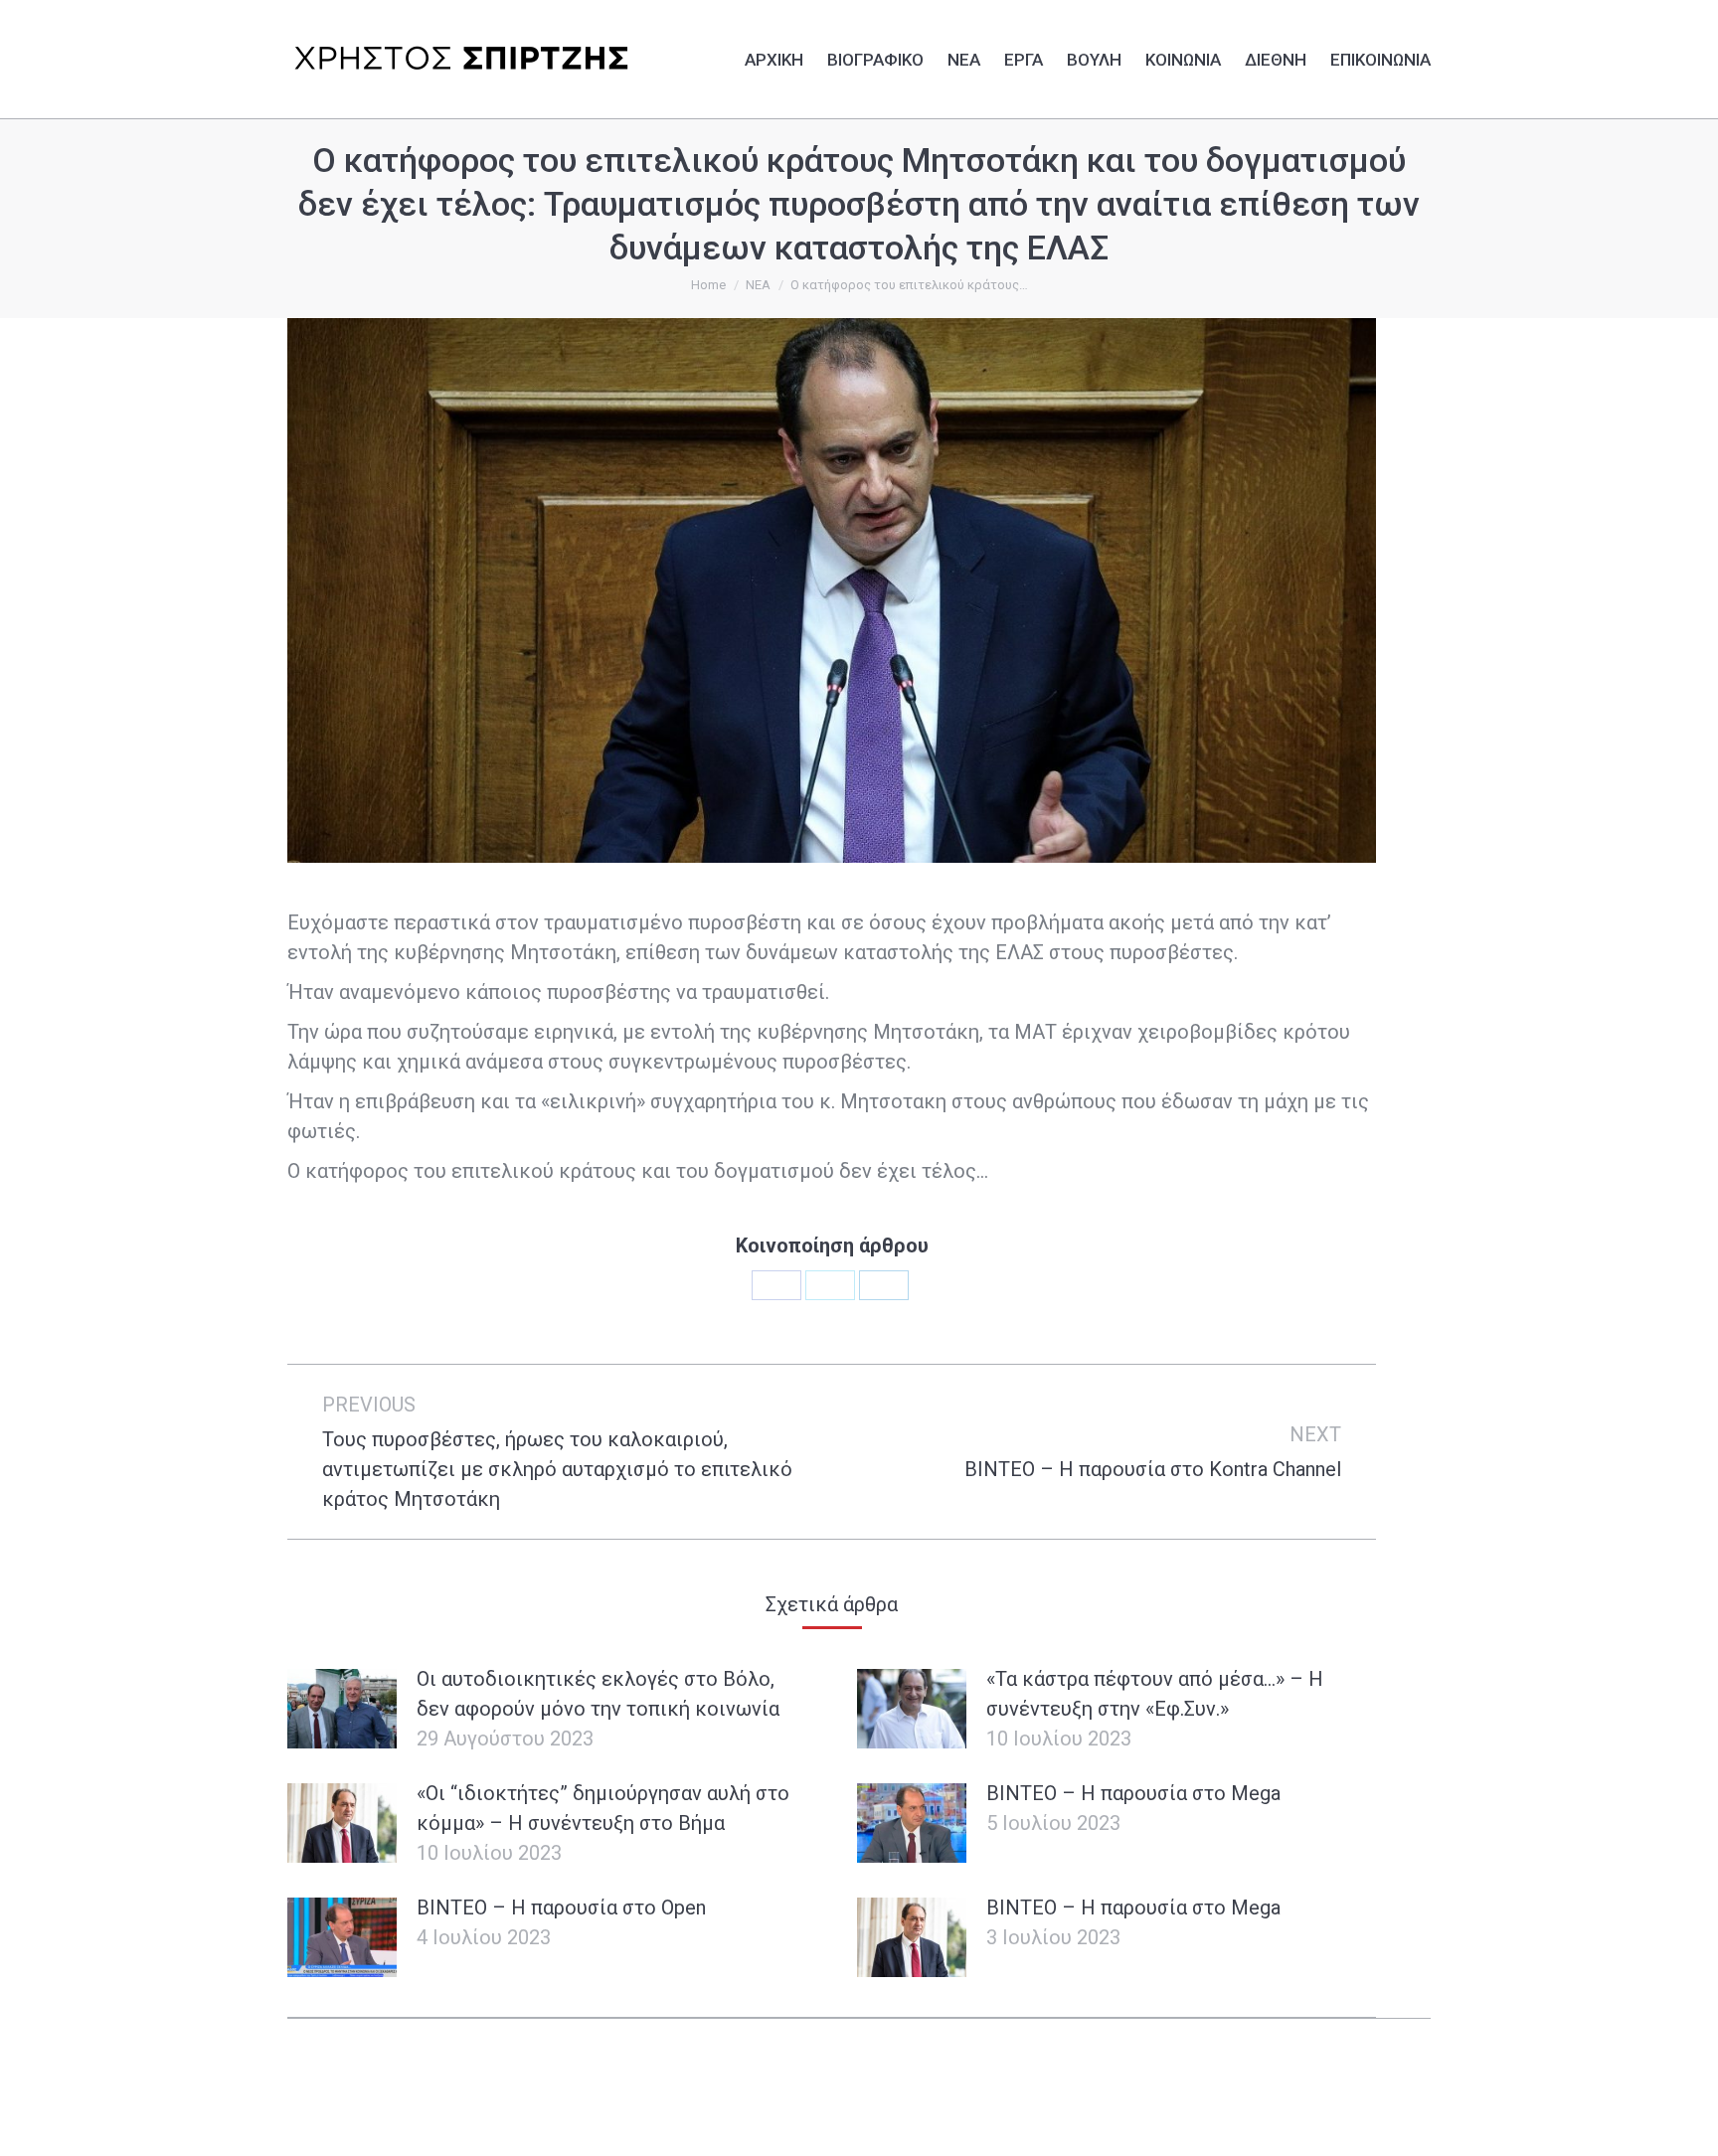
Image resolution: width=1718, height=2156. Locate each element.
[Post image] (342, 1709)
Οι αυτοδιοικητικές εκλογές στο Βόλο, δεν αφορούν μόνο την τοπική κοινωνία (598, 1694)
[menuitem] (774, 57)
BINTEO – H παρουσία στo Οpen (561, 1907)
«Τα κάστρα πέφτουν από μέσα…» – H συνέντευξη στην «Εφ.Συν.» (1155, 1694)
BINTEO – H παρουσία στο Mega (1133, 1793)
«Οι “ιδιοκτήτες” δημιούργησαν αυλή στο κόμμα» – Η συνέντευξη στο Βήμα (603, 1808)
